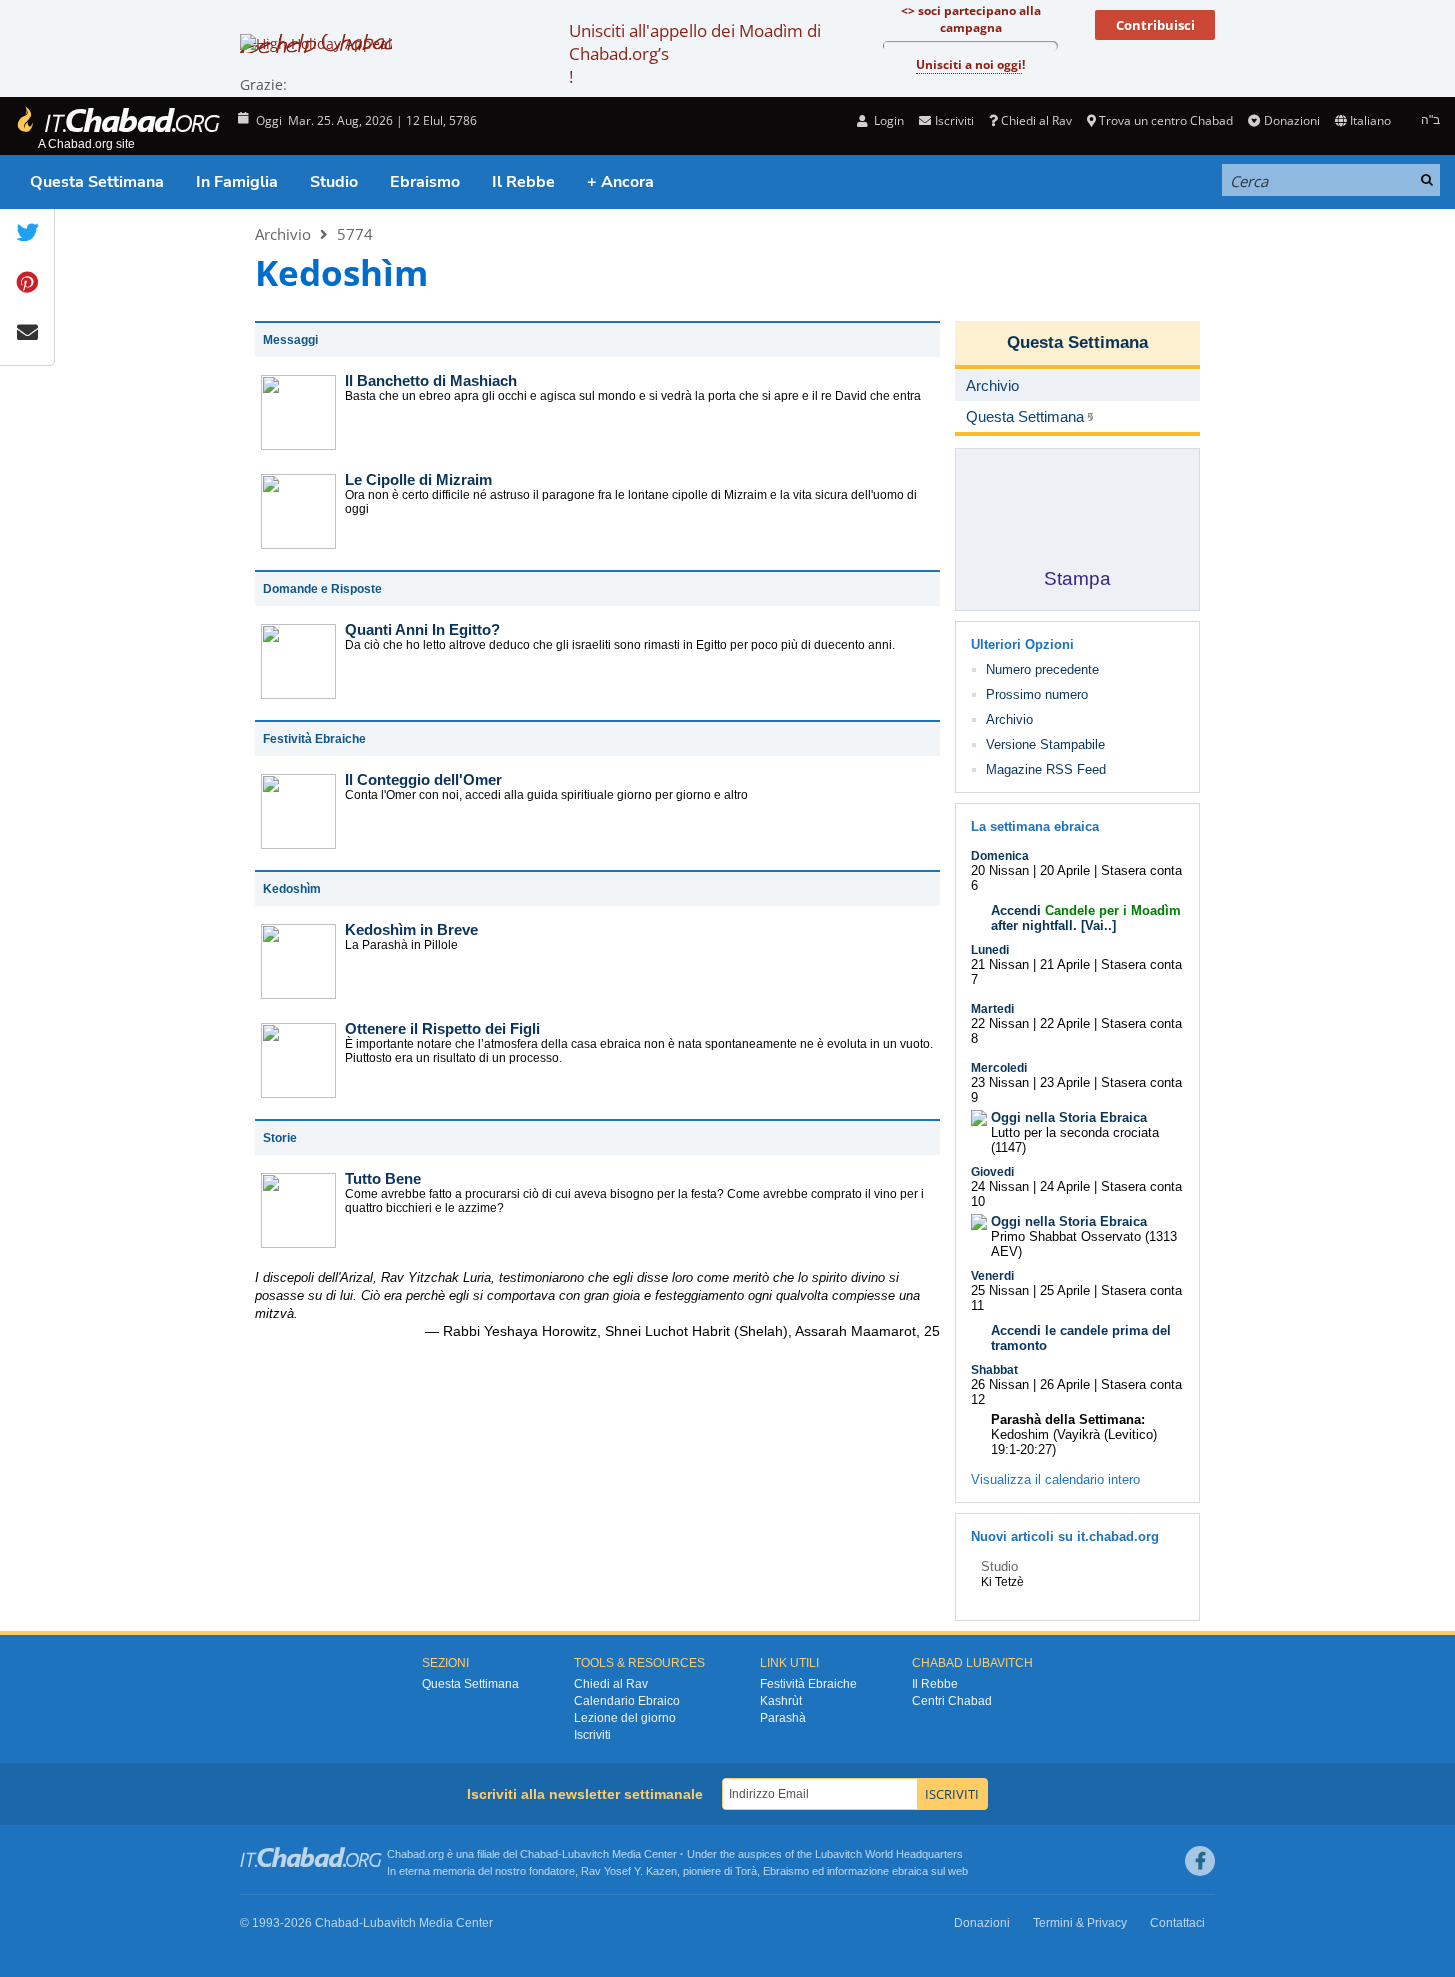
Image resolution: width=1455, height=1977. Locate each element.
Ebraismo (425, 182)
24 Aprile (1065, 1186)
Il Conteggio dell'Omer (423, 779)
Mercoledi (999, 1068)
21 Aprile (1065, 964)
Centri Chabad (952, 1701)
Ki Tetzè (1002, 1582)
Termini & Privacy (1080, 1923)
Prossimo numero (1037, 694)
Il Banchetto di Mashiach (431, 380)
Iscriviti (592, 1735)
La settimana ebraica (1035, 826)
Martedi (992, 1009)
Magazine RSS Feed (1046, 769)
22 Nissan (1000, 1023)
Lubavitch (585, 1854)
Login (887, 120)
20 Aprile (1065, 870)
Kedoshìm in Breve (411, 929)
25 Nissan (1000, 1290)
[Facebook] (1200, 1861)
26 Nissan (1000, 1384)
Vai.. (1098, 925)
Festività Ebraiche (808, 1684)
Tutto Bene (383, 1178)
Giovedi (992, 1172)
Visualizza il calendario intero (1055, 1479)
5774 (355, 234)
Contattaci (1177, 1923)
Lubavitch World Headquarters (889, 1854)
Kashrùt (781, 1701)
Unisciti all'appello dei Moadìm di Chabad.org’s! (695, 53)
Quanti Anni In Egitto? (422, 629)
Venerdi (992, 1276)
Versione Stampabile (1045, 744)
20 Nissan (1000, 870)
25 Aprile (1065, 1290)
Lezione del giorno (625, 1718)
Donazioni (1291, 120)
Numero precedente (1042, 669)
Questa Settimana (97, 182)
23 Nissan (1000, 1082)
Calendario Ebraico (627, 1701)
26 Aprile (1065, 1384)
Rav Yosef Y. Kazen (629, 1871)
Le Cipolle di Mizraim (418, 479)
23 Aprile (1065, 1082)
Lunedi (990, 950)
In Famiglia (237, 182)
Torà (746, 1871)
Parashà (783, 1718)
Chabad (539, 1854)
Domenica (1000, 856)
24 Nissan (1000, 1186)
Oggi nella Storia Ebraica (1069, 1117)
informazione (858, 1871)
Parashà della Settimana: (1068, 1419)
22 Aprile (1065, 1023)
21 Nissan (1000, 964)
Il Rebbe (523, 182)
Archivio (283, 234)
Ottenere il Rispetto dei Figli (442, 1028)
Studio (334, 182)
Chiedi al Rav (1036, 120)
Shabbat (994, 1370)
